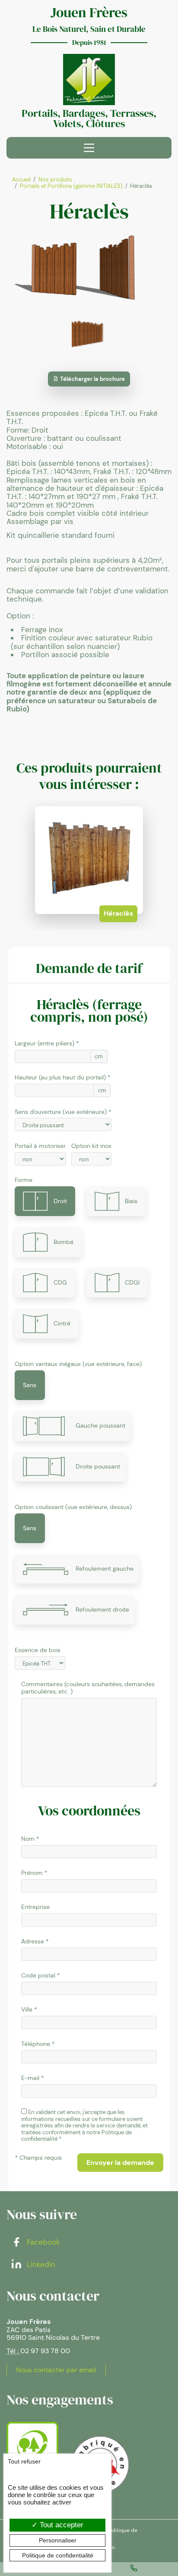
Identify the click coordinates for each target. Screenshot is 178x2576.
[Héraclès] (89, 268)
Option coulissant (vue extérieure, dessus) (73, 1507)
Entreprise (35, 1907)
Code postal (38, 1976)
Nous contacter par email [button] (56, 2370)
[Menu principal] (89, 148)
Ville (27, 2010)
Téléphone (36, 2044)
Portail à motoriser (40, 1146)
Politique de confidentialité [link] (58, 2555)
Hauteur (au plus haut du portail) (60, 1077)
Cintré (62, 1323)
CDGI (132, 1282)
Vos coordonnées (89, 1811)
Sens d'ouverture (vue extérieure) (61, 1112)
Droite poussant (98, 1466)
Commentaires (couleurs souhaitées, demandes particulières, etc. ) (88, 1688)
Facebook (42, 2242)
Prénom (32, 1873)
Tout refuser (24, 2461)
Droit (60, 1201)
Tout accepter (60, 2525)
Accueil (21, 179)
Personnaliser (58, 2540)
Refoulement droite (102, 1609)
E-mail (30, 2078)
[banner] (89, 80)
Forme (24, 1180)
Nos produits (55, 179)
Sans (30, 1385)
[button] (120, 2163)
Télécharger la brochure (92, 379)
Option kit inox (91, 1146)
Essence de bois (38, 1650)
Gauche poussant (100, 1425)
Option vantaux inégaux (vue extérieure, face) (78, 1364)
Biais (131, 1201)
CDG (60, 1282)
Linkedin (40, 2264)
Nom (28, 1839)
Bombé (64, 1242)
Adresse (33, 1941)
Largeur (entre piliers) (44, 1043)
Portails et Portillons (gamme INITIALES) (71, 186)
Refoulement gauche (105, 1569)
